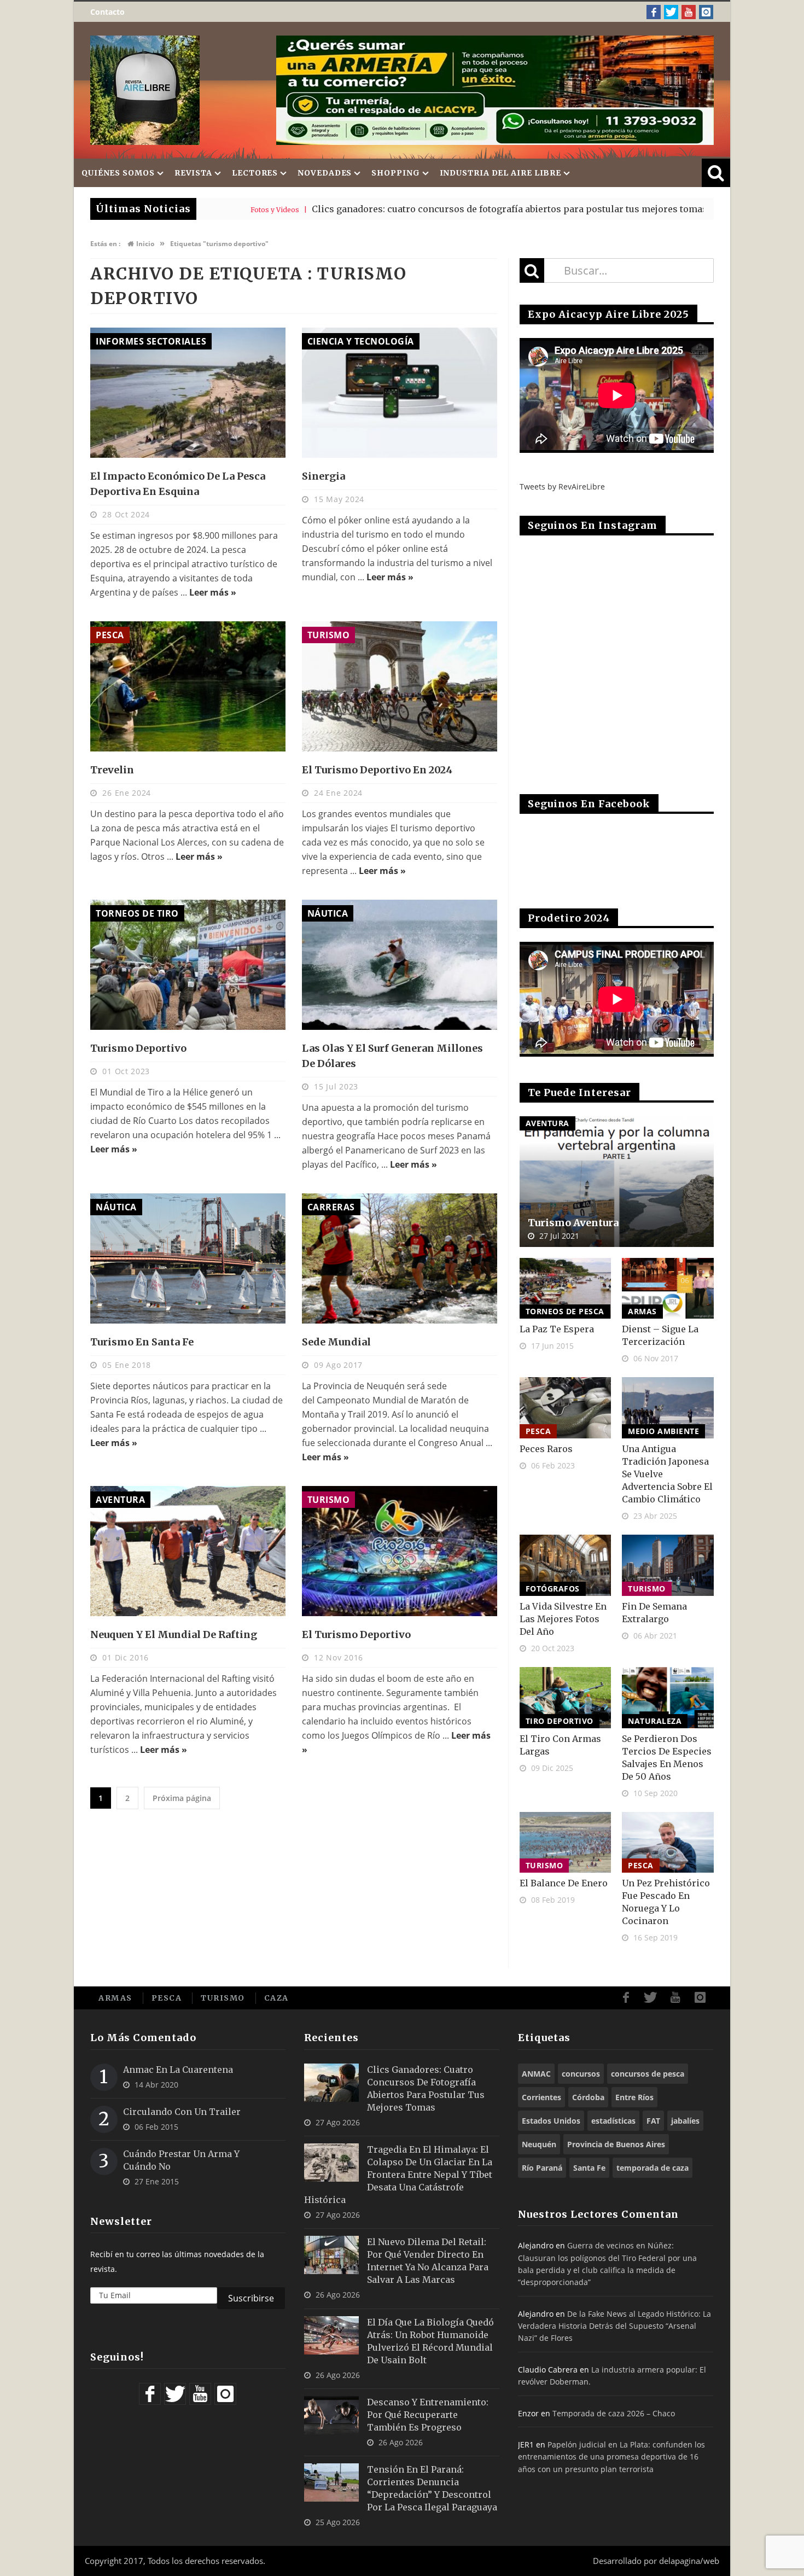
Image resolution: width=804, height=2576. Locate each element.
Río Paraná (542, 2168)
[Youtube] (689, 12)
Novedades (325, 173)
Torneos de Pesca (565, 1311)
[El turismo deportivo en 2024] (400, 686)
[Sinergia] (400, 393)
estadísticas (613, 2121)
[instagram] (706, 12)
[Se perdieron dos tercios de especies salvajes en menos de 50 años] (668, 1698)
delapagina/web (689, 2561)
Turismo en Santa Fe (142, 1342)
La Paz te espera (557, 1329)
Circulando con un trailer (182, 2112)
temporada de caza (652, 2168)
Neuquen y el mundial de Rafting (174, 1634)
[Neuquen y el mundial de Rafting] (188, 1551)
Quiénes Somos (118, 173)
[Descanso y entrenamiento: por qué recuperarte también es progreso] (331, 2415)
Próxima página (182, 1798)
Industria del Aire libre (501, 173)
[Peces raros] (566, 1408)
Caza (276, 1998)
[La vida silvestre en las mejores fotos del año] (566, 1565)
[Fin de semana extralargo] (668, 1565)
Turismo (329, 635)
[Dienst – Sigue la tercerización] (668, 1289)
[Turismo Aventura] (617, 1182)
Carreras (331, 1207)
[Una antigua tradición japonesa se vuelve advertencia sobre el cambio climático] (668, 1408)
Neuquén (539, 2144)
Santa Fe (589, 2168)
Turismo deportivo (138, 1048)
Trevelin (112, 770)
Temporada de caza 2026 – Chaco (614, 2413)
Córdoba (588, 2097)
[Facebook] (654, 12)
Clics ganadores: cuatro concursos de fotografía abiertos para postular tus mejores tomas (380, 209)
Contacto (107, 12)
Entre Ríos (634, 2097)
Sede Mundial (336, 1342)
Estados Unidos (551, 2121)
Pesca (110, 635)
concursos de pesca (648, 2074)
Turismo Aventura (573, 1223)
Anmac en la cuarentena (178, 2070)
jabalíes (685, 2121)
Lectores (255, 173)
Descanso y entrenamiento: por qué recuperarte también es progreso (428, 2415)
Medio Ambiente (663, 1431)
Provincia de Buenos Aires (616, 2144)
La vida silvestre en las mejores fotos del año (563, 1619)
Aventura (120, 1500)
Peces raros (546, 1449)
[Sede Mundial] (400, 1258)
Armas (642, 1311)
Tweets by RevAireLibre (562, 486)
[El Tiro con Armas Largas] (566, 1698)
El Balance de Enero (564, 1883)
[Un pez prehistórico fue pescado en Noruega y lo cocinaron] (668, 1843)
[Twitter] (671, 12)
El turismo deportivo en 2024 (377, 770)
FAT (653, 2121)
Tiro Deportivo (560, 1721)
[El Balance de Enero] (566, 1843)
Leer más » (213, 592)
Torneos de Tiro (137, 913)
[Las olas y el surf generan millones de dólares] (400, 965)
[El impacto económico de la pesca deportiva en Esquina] (188, 393)
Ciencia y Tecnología (361, 341)
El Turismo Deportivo (356, 1634)
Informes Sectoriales (151, 341)
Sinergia (324, 476)
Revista (193, 173)
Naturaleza (655, 1721)
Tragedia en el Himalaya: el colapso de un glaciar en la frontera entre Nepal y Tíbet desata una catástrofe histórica (398, 2175)
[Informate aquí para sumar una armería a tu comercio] (495, 90)
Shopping (395, 173)
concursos (581, 2074)
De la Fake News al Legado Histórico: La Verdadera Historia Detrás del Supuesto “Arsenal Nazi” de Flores (614, 2326)
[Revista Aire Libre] (145, 90)
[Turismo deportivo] (188, 965)
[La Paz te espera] (566, 1289)
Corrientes (541, 2097)
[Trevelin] (188, 686)
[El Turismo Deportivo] (400, 1551)
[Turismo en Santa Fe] (188, 1258)
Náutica (328, 913)
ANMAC (536, 2074)
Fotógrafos (553, 1589)
